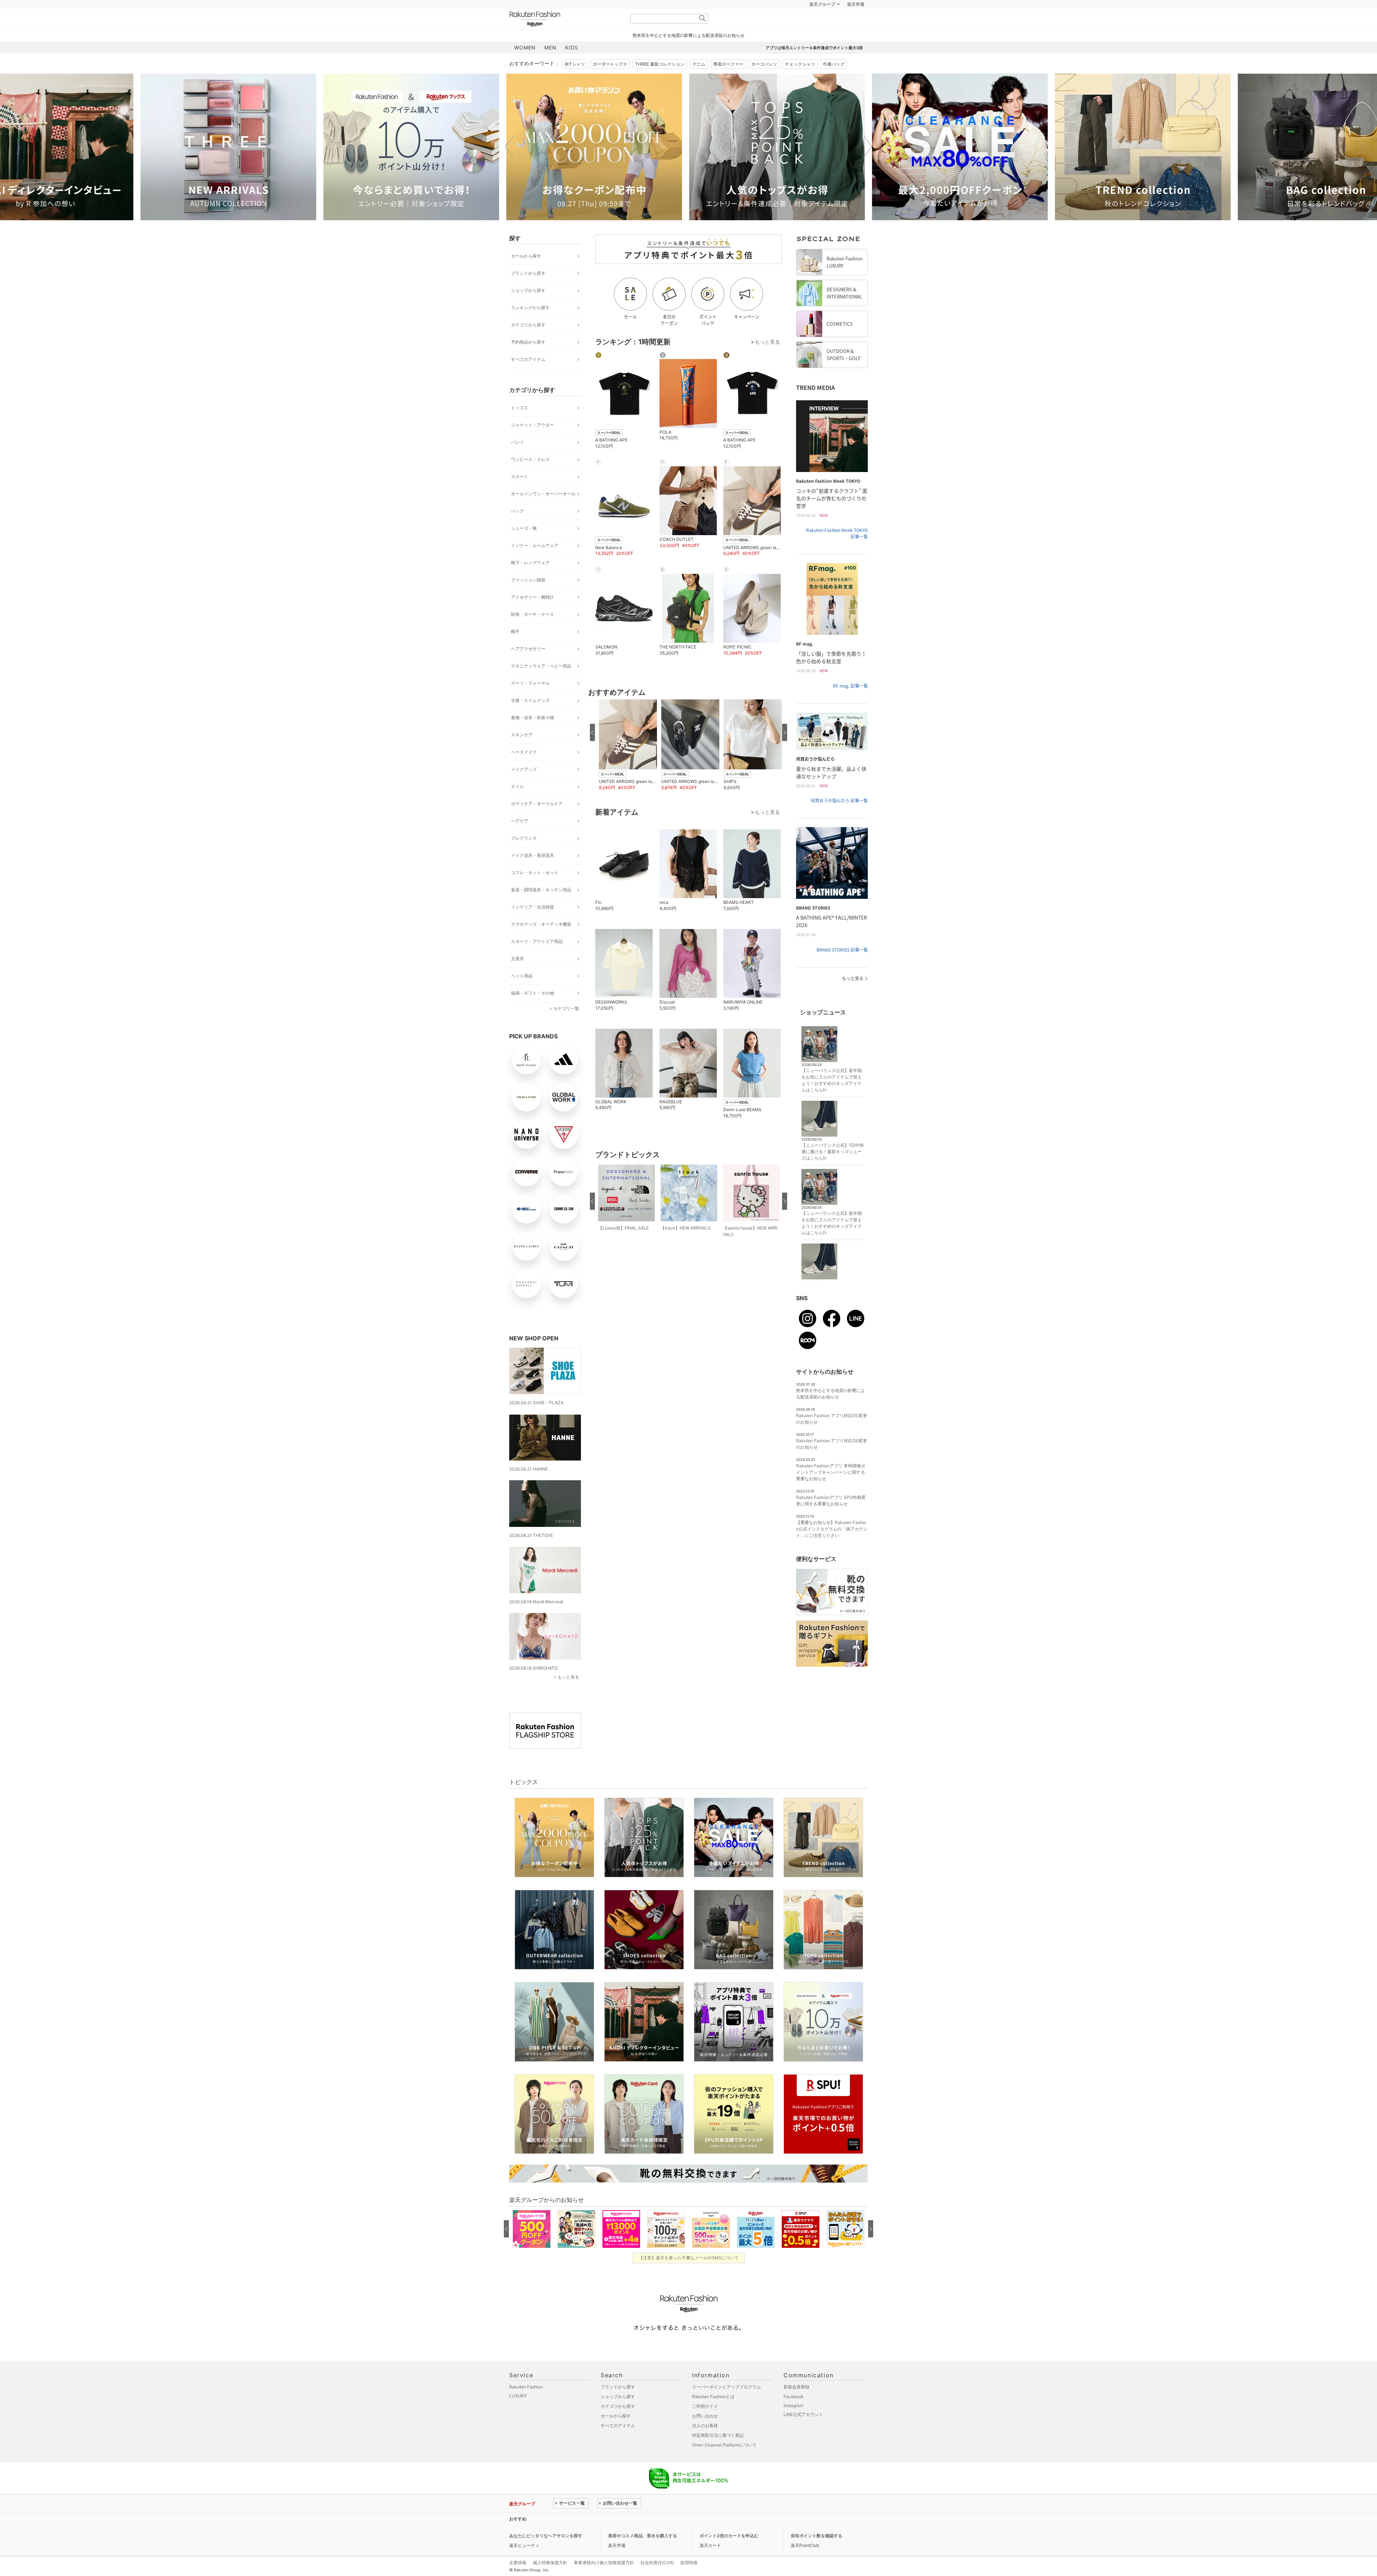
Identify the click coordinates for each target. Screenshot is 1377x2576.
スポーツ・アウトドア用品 (537, 959)
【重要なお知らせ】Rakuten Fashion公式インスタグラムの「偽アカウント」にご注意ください (832, 1547)
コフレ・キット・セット (535, 890)
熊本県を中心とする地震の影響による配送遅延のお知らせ (688, 53)
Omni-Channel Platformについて (724, 2463)
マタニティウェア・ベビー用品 (541, 684)
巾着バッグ (834, 82)
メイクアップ (524, 787)
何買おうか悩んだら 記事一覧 (839, 818)
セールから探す (526, 274)
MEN (550, 65)
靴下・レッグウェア (530, 581)
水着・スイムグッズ (530, 718)
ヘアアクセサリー (528, 667)
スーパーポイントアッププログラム (727, 2405)
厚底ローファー (728, 82)
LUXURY (518, 2414)
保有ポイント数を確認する (817, 2554)
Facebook (794, 2414)
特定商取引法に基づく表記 (718, 2453)
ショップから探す (528, 308)
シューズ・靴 (524, 546)
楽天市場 (856, 22)
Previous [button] (509, 165)
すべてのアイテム (528, 377)
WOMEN (525, 65)
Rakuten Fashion (565, 37)
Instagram (793, 2423)
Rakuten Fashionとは (713, 2414)
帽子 (515, 649)
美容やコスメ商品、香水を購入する (643, 2554)
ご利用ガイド (705, 2424)
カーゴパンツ (764, 82)
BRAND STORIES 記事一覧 (842, 968)
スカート (520, 494)
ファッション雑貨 (528, 598)
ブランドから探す (528, 291)
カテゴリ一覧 (566, 1026)
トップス (520, 426)
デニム (699, 82)
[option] (231, 165)
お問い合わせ (705, 2434)
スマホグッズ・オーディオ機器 (541, 942)
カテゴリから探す (528, 343)
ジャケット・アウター (533, 443)
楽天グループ (822, 22)
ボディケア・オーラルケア (537, 822)
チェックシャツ (800, 82)
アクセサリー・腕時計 (533, 615)
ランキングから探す (530, 325)
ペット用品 (522, 994)
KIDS (572, 65)
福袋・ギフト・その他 (533, 1011)
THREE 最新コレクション (660, 82)
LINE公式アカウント (803, 2432)
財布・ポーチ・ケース (533, 632)
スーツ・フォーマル (530, 701)
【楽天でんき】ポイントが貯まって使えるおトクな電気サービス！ (618, 2537)
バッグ (517, 529)
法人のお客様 (705, 2443)
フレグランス (524, 856)
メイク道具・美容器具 (533, 873)
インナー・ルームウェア (535, 563)
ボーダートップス (610, 82)
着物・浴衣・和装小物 (533, 735)
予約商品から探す (528, 360)
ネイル (517, 804)
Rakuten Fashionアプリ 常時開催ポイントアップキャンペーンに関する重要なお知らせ (831, 1490)
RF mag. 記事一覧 (850, 704)
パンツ (517, 460)
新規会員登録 (796, 2405)
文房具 (517, 976)
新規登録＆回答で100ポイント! (772, 22)
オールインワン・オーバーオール (543, 512)
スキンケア (522, 753)
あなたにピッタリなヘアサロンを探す (546, 2554)
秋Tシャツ (575, 82)
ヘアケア (520, 839)
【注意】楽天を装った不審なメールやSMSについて (689, 2276)
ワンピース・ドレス (530, 477)
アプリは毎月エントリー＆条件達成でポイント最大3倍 (814, 66)
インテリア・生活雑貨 (533, 925)
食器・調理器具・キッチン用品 (541, 908)
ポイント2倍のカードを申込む (729, 2554)
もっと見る (568, 1695)
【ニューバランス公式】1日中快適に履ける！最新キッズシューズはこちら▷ (833, 1169)
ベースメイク (524, 770)
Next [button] (868, 165)
